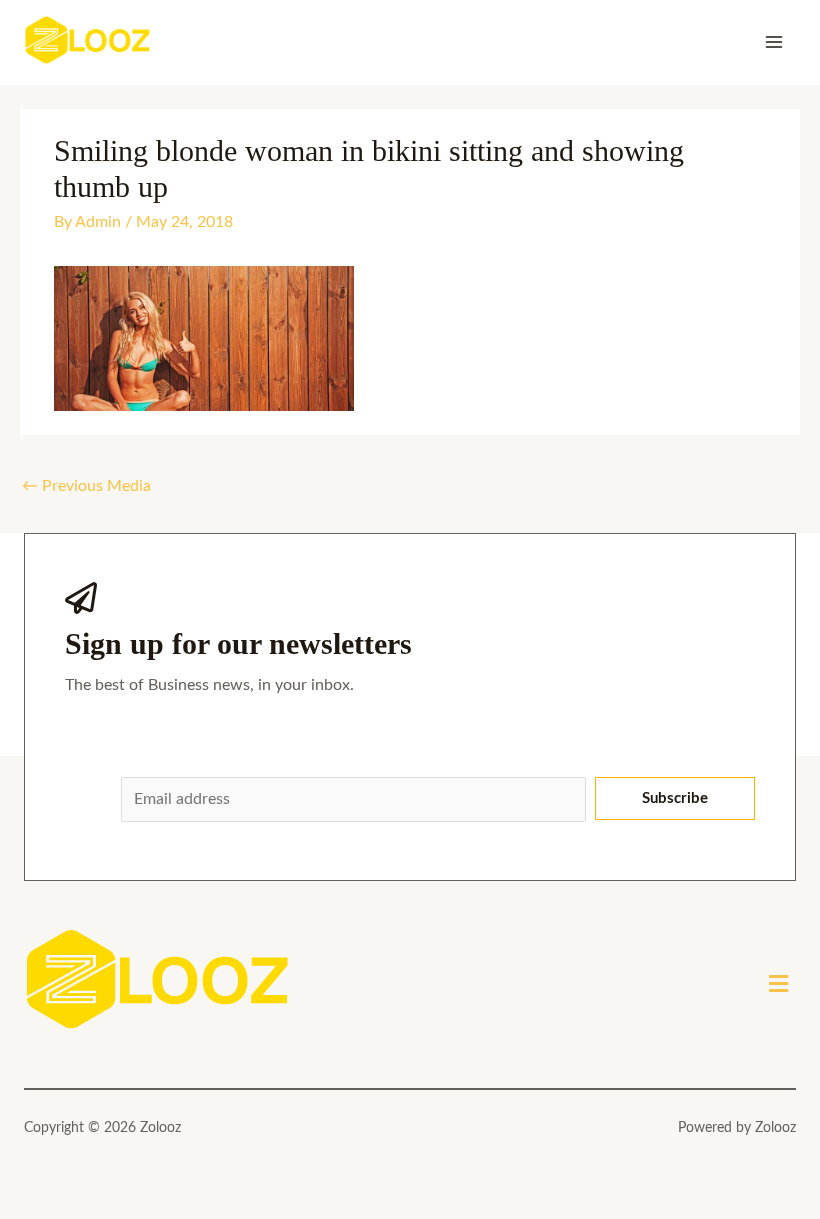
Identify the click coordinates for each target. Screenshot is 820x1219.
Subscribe (675, 798)
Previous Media (86, 486)
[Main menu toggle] (774, 42)
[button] (779, 984)
